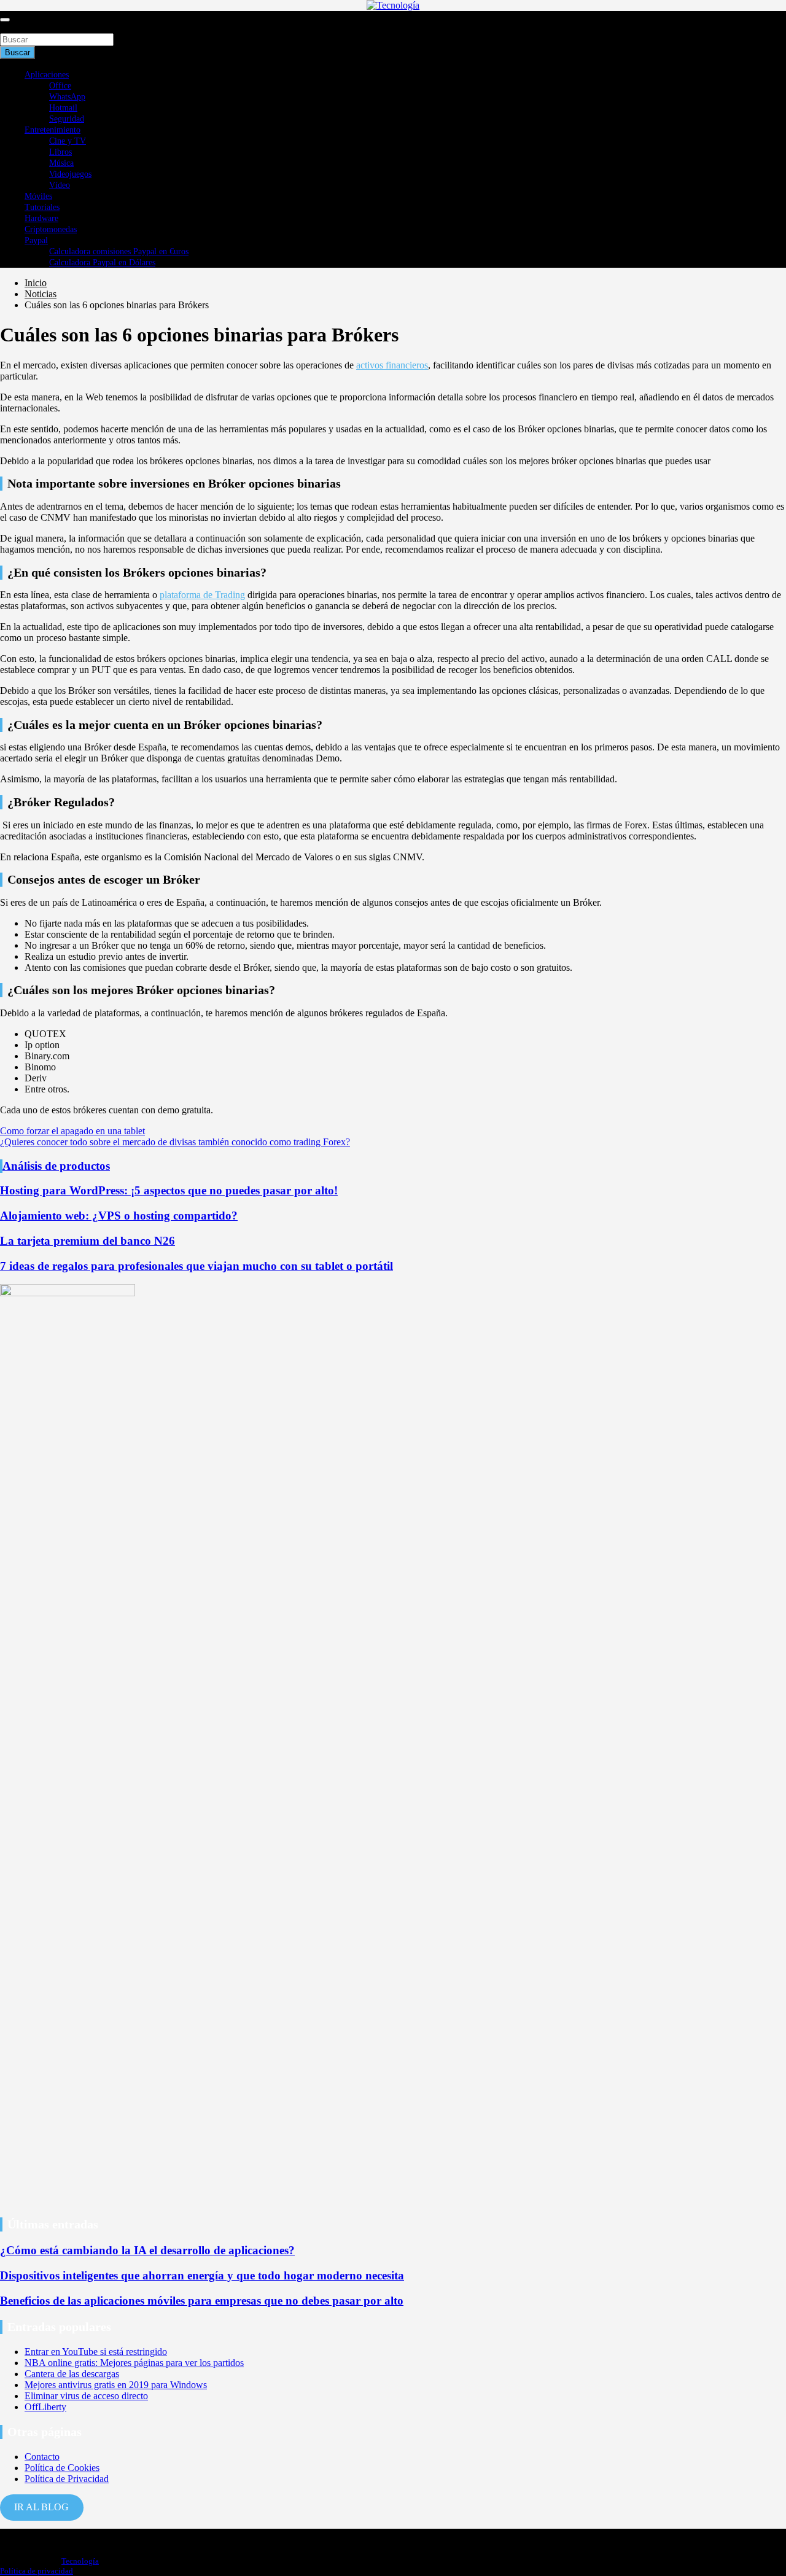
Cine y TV (68, 141)
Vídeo (60, 185)
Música (61, 163)
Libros (60, 152)
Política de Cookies (62, 2468)
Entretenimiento (53, 130)
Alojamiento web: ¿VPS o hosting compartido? (119, 1216)
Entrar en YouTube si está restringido (96, 2352)
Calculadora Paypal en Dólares (102, 263)
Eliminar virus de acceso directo (86, 2396)
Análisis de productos (56, 1166)
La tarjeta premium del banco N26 (88, 1241)
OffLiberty (45, 2407)
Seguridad (67, 119)
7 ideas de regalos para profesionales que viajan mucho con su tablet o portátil (196, 1266)
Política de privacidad (37, 2571)
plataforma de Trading (202, 595)
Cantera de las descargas (72, 2374)
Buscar (14, 27)
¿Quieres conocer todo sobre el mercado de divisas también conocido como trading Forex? (175, 1142)
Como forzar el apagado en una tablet (72, 1131)
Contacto (42, 2457)
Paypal (36, 240)
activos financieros (392, 365)
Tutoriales (42, 207)
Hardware (41, 218)
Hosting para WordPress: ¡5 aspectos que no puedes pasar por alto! (169, 1190)
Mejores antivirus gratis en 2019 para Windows (116, 2385)
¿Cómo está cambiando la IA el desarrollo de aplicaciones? (147, 2250)
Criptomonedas (51, 229)
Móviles (38, 196)
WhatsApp (67, 97)
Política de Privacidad (67, 2479)
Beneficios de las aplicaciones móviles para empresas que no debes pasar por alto (202, 2301)
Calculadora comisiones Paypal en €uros (119, 251)
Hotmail (63, 108)
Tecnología (80, 2561)
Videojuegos (70, 174)
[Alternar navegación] (5, 20)
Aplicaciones (47, 75)
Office (60, 86)
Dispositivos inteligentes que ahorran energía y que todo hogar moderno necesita (202, 2275)
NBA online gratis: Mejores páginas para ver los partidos (134, 2363)
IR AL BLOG (41, 2507)
